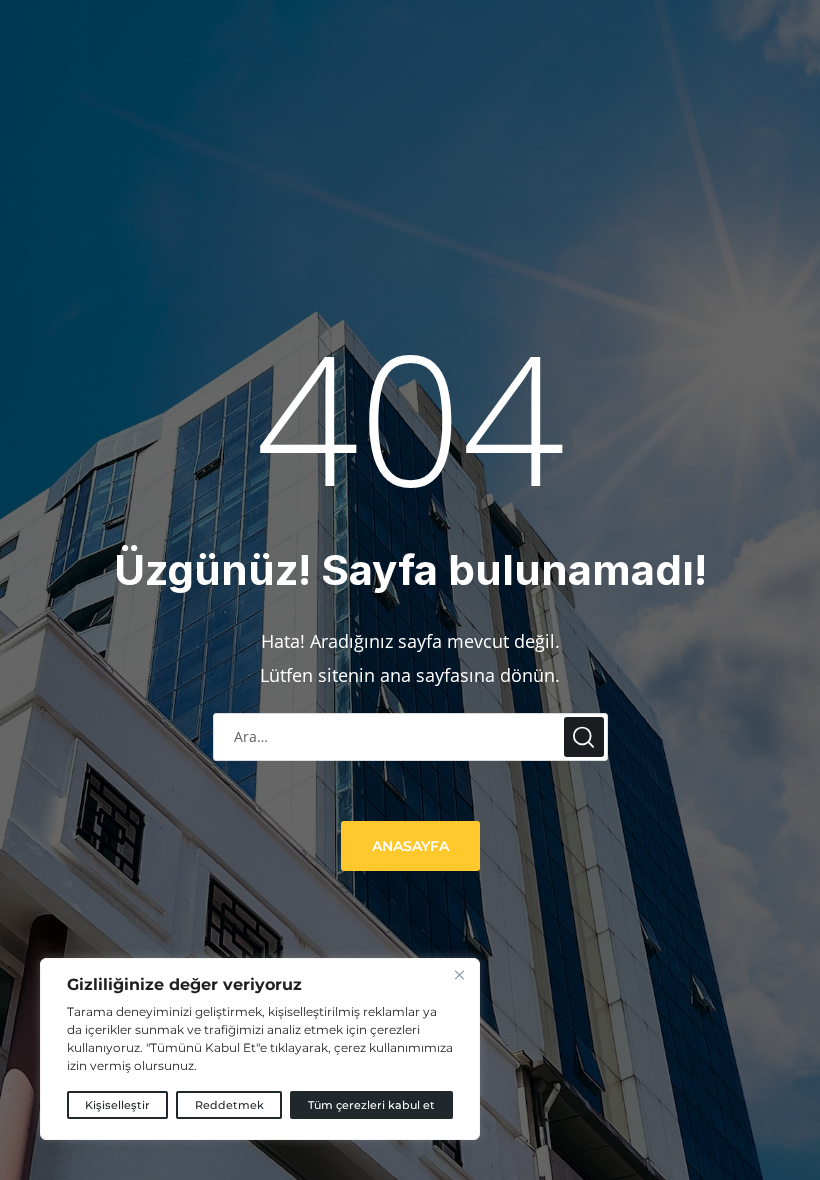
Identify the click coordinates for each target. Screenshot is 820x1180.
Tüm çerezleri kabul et (371, 1105)
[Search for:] (410, 736)
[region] (260, 1049)
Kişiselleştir (117, 1105)
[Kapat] (459, 975)
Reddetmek (229, 1105)
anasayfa (410, 846)
